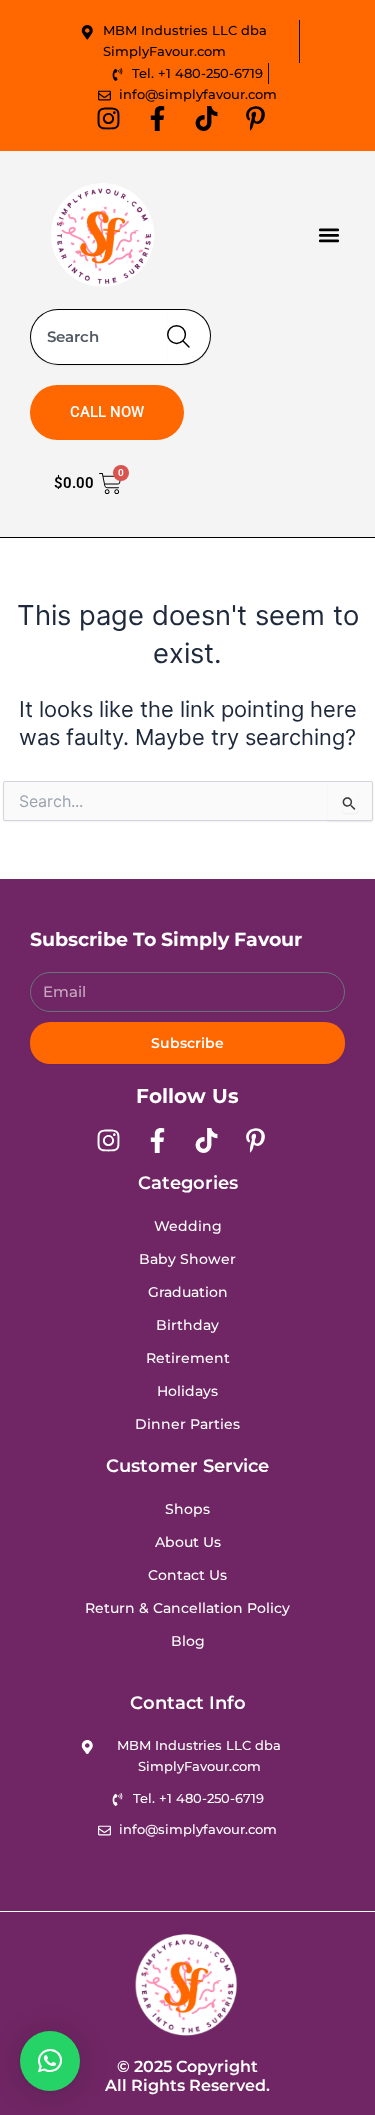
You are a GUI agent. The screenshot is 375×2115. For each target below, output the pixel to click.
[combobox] (98, 337)
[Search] (189, 337)
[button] (328, 234)
